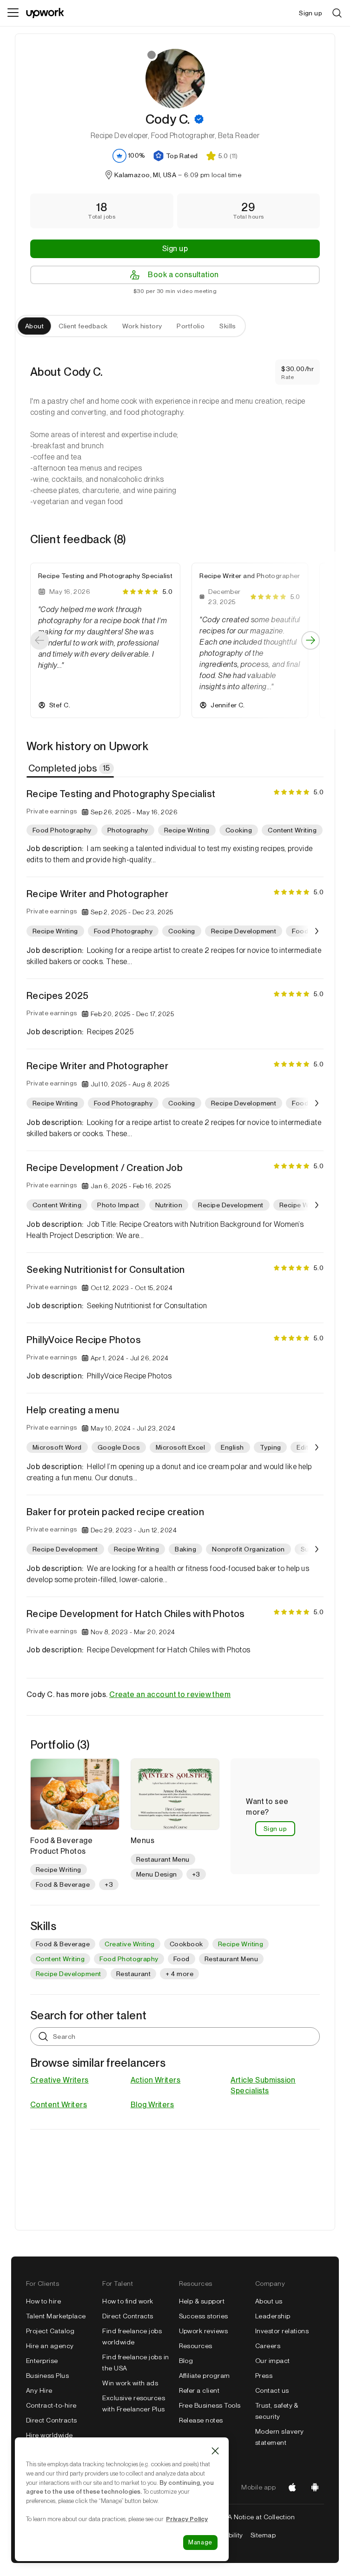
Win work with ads (130, 2383)
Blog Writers (152, 2105)
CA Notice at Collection (259, 2517)
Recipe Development (69, 1974)
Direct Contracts (52, 2420)
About (34, 326)
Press (264, 2376)
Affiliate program (205, 2376)
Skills (228, 326)
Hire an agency (50, 2346)
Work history (142, 326)
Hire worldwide (50, 2435)
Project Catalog (50, 2331)
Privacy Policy (187, 2519)
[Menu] (13, 13)
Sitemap (263, 2535)
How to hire (43, 2301)
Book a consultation (183, 275)
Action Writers (156, 2080)
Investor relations (282, 2331)
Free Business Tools (210, 2405)
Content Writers (59, 2105)
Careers (268, 2346)
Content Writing (60, 1959)
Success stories (204, 2316)
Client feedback (83, 326)
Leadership (273, 2316)
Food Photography (129, 1959)
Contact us (272, 2390)
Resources (196, 2346)
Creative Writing (130, 1944)
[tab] (71, 768)
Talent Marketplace (56, 2316)
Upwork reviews (204, 2331)
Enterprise (42, 2361)
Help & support (202, 2301)
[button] (199, 119)
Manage (200, 2542)
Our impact (273, 2361)
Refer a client (199, 2390)
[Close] (215, 2451)
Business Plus (47, 2376)
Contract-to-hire (51, 2405)
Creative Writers (59, 2080)
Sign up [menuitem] (311, 13)
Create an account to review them (170, 1694)
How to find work (128, 2301)
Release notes (201, 2420)
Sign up (175, 249)
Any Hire (39, 2390)
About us (269, 2301)
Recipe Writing (241, 1944)
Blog (186, 2361)
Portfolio (191, 326)
